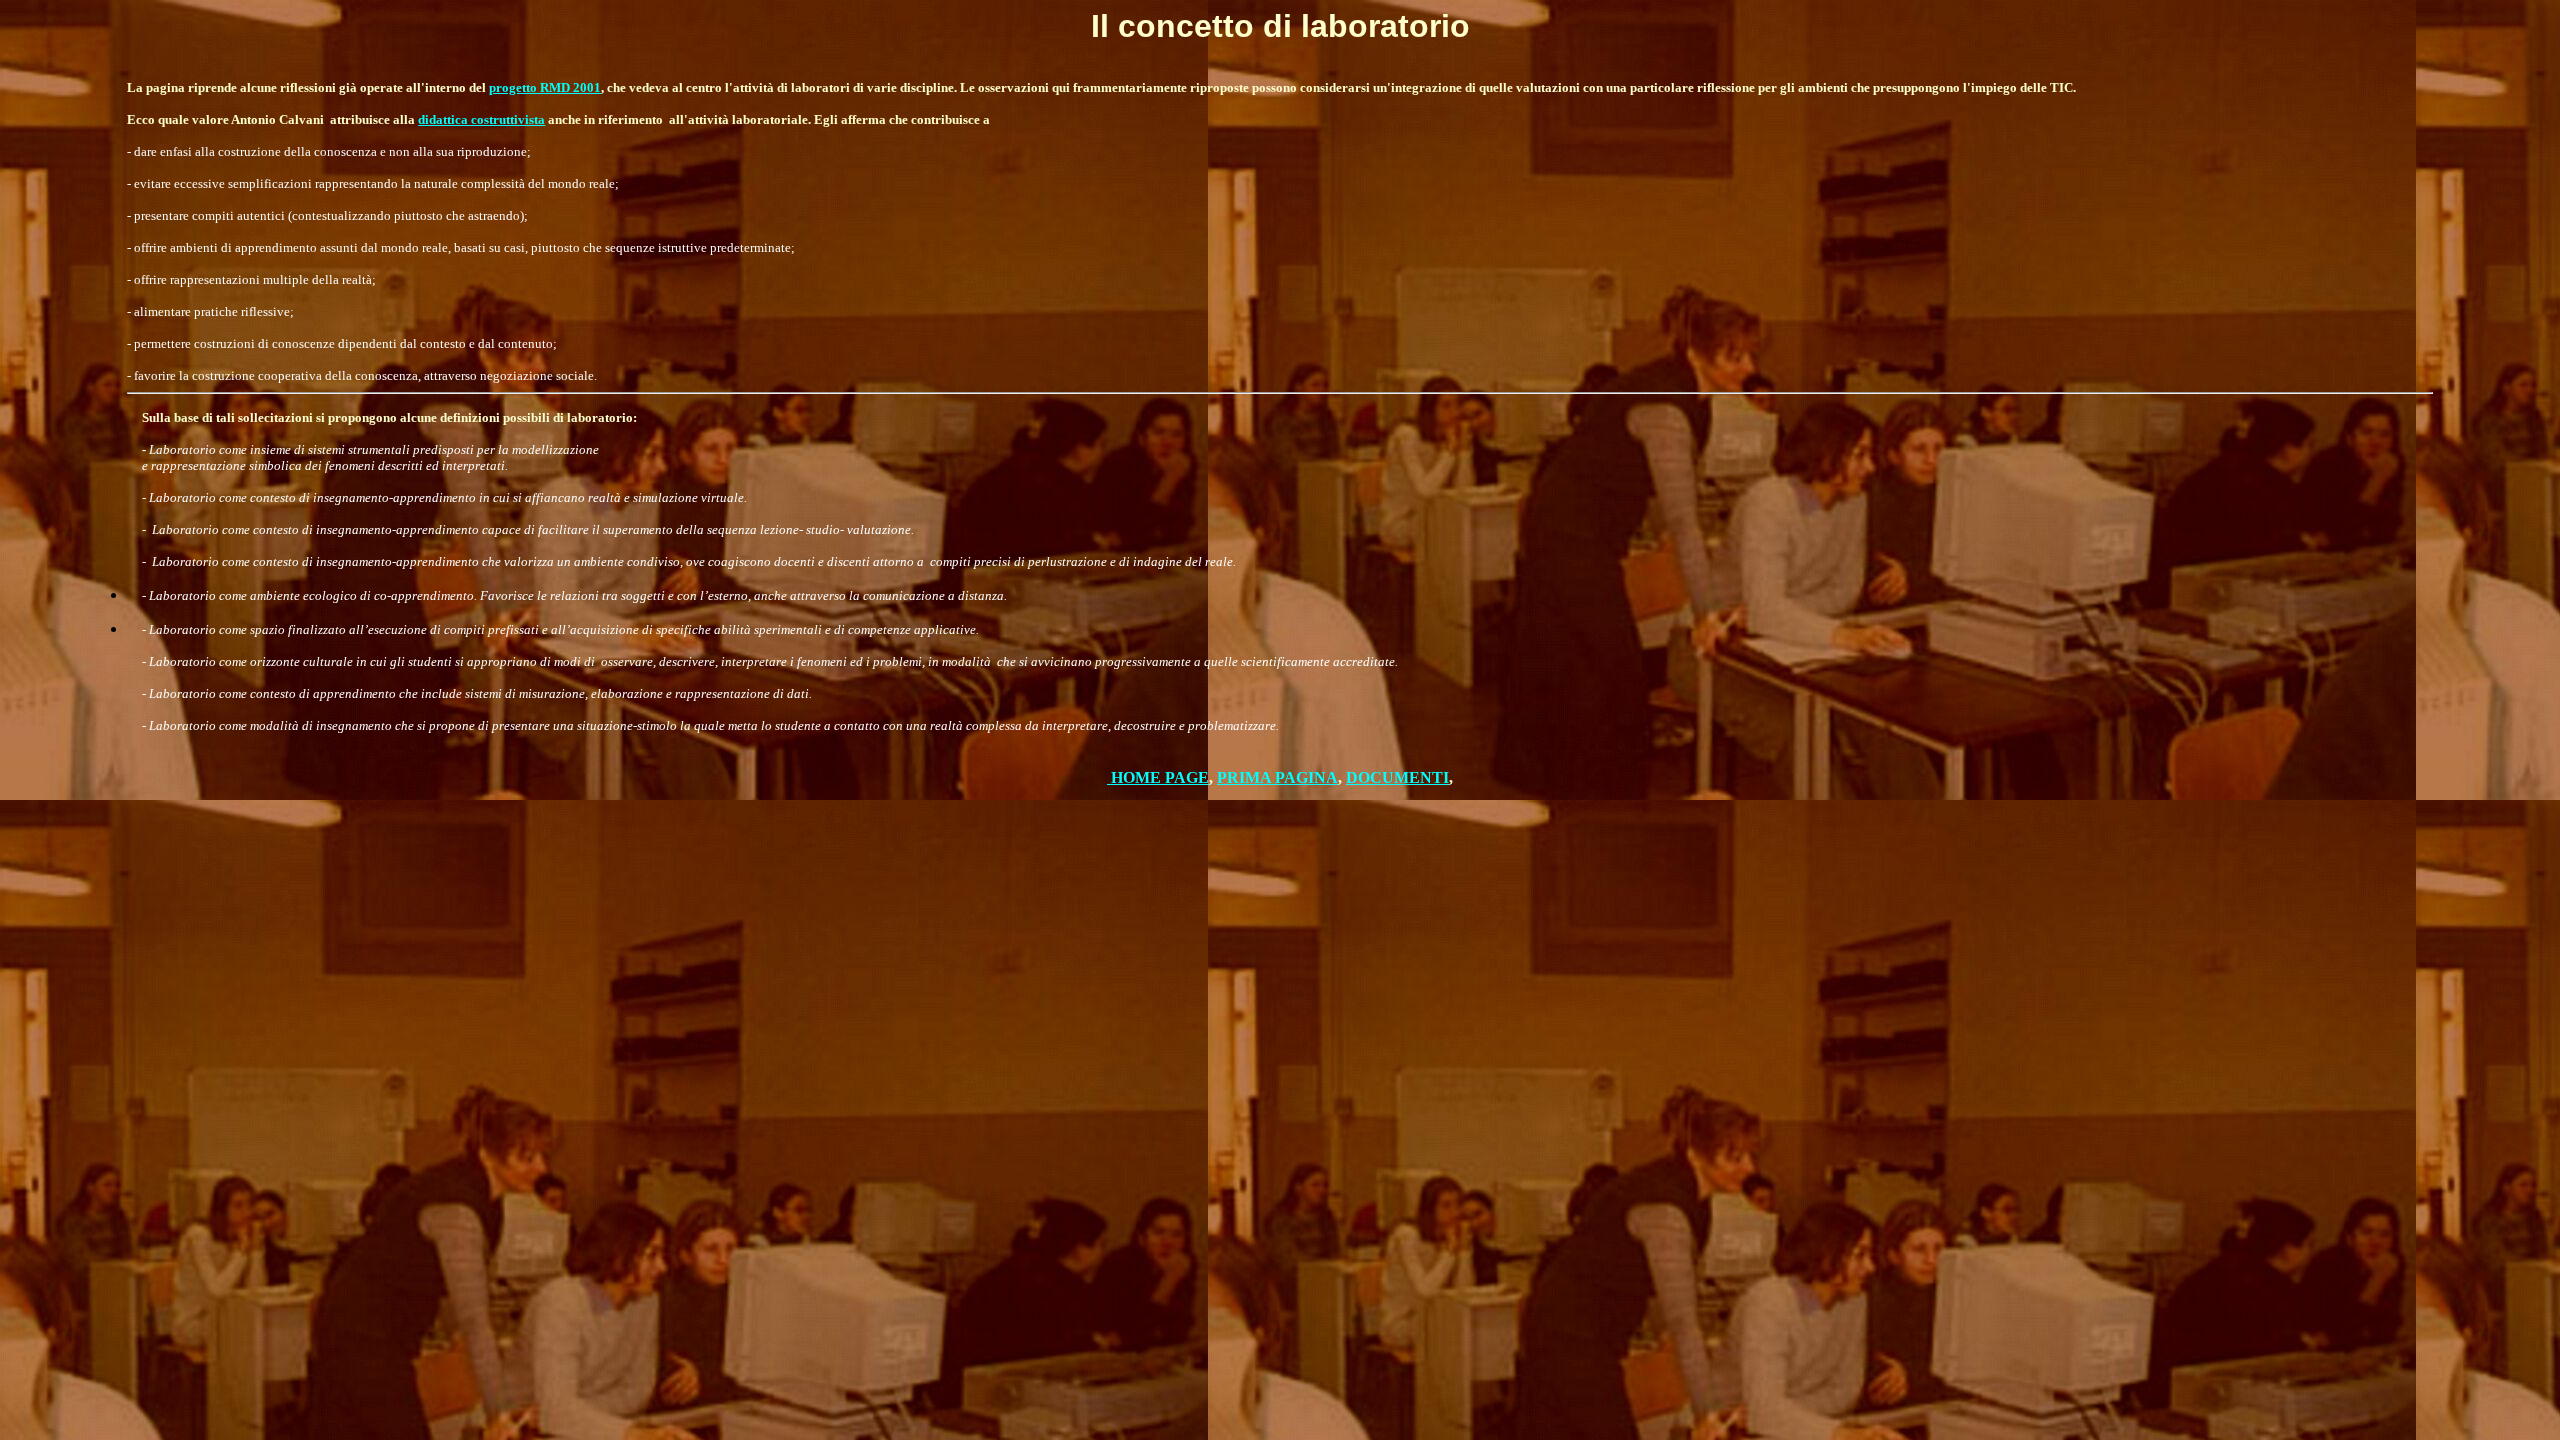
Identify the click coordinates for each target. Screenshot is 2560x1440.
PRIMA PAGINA (1277, 777)
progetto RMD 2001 (545, 87)
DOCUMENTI (1397, 777)
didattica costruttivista (481, 119)
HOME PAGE (1160, 777)
